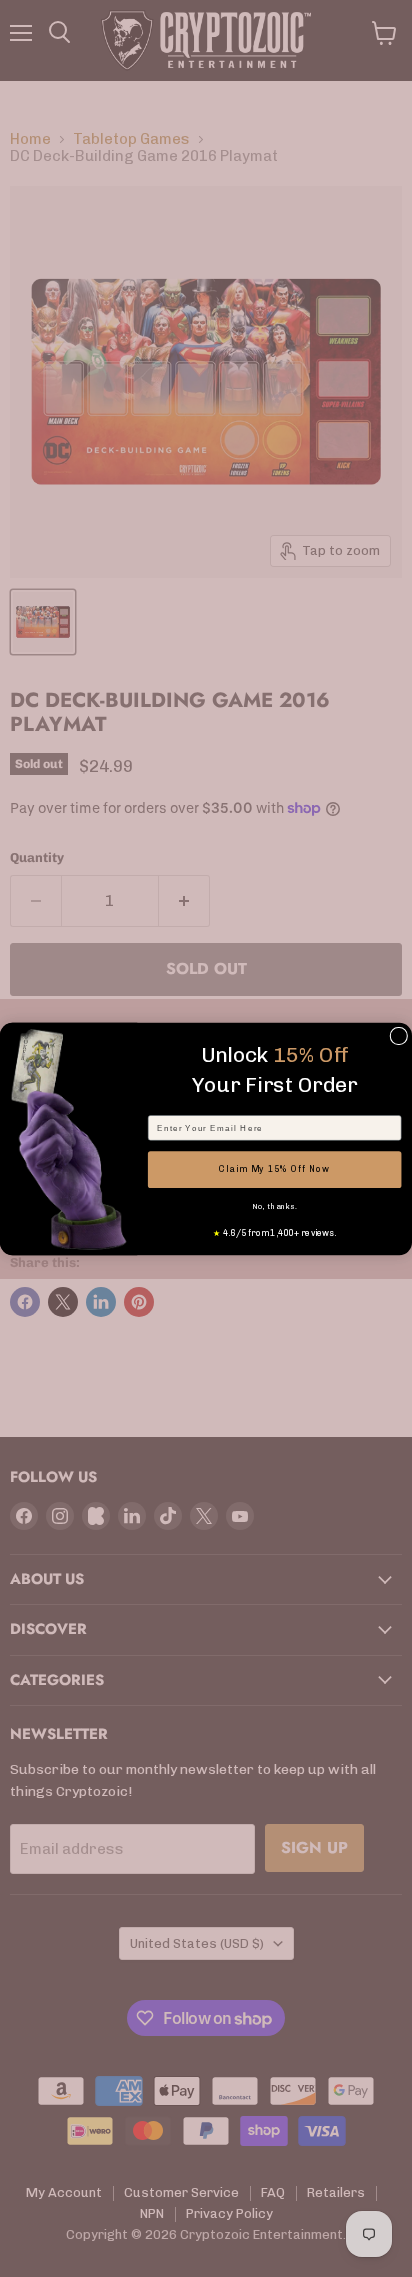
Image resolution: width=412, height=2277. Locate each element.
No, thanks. (274, 1205)
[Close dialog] (399, 1036)
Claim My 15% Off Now (274, 1169)
